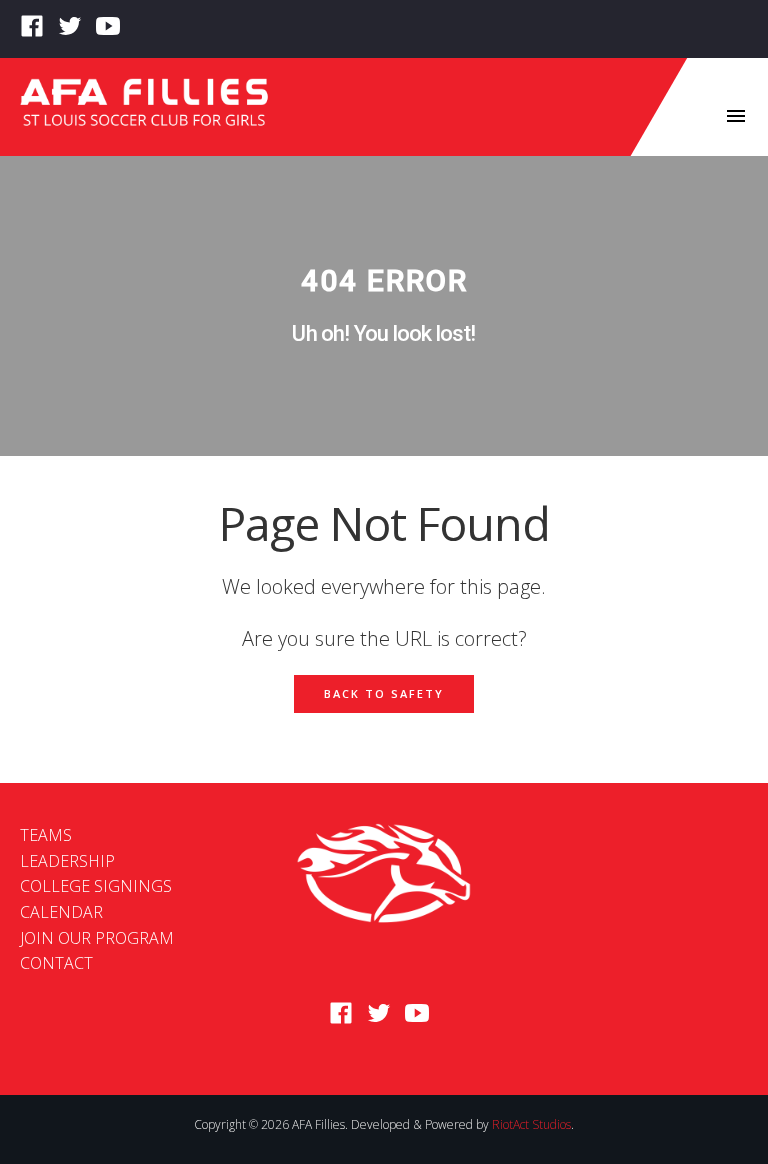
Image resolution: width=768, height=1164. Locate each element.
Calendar (61, 912)
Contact (56, 963)
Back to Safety (384, 693)
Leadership (67, 861)
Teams (46, 835)
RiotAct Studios (531, 1124)
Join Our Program (97, 938)
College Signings (96, 886)
